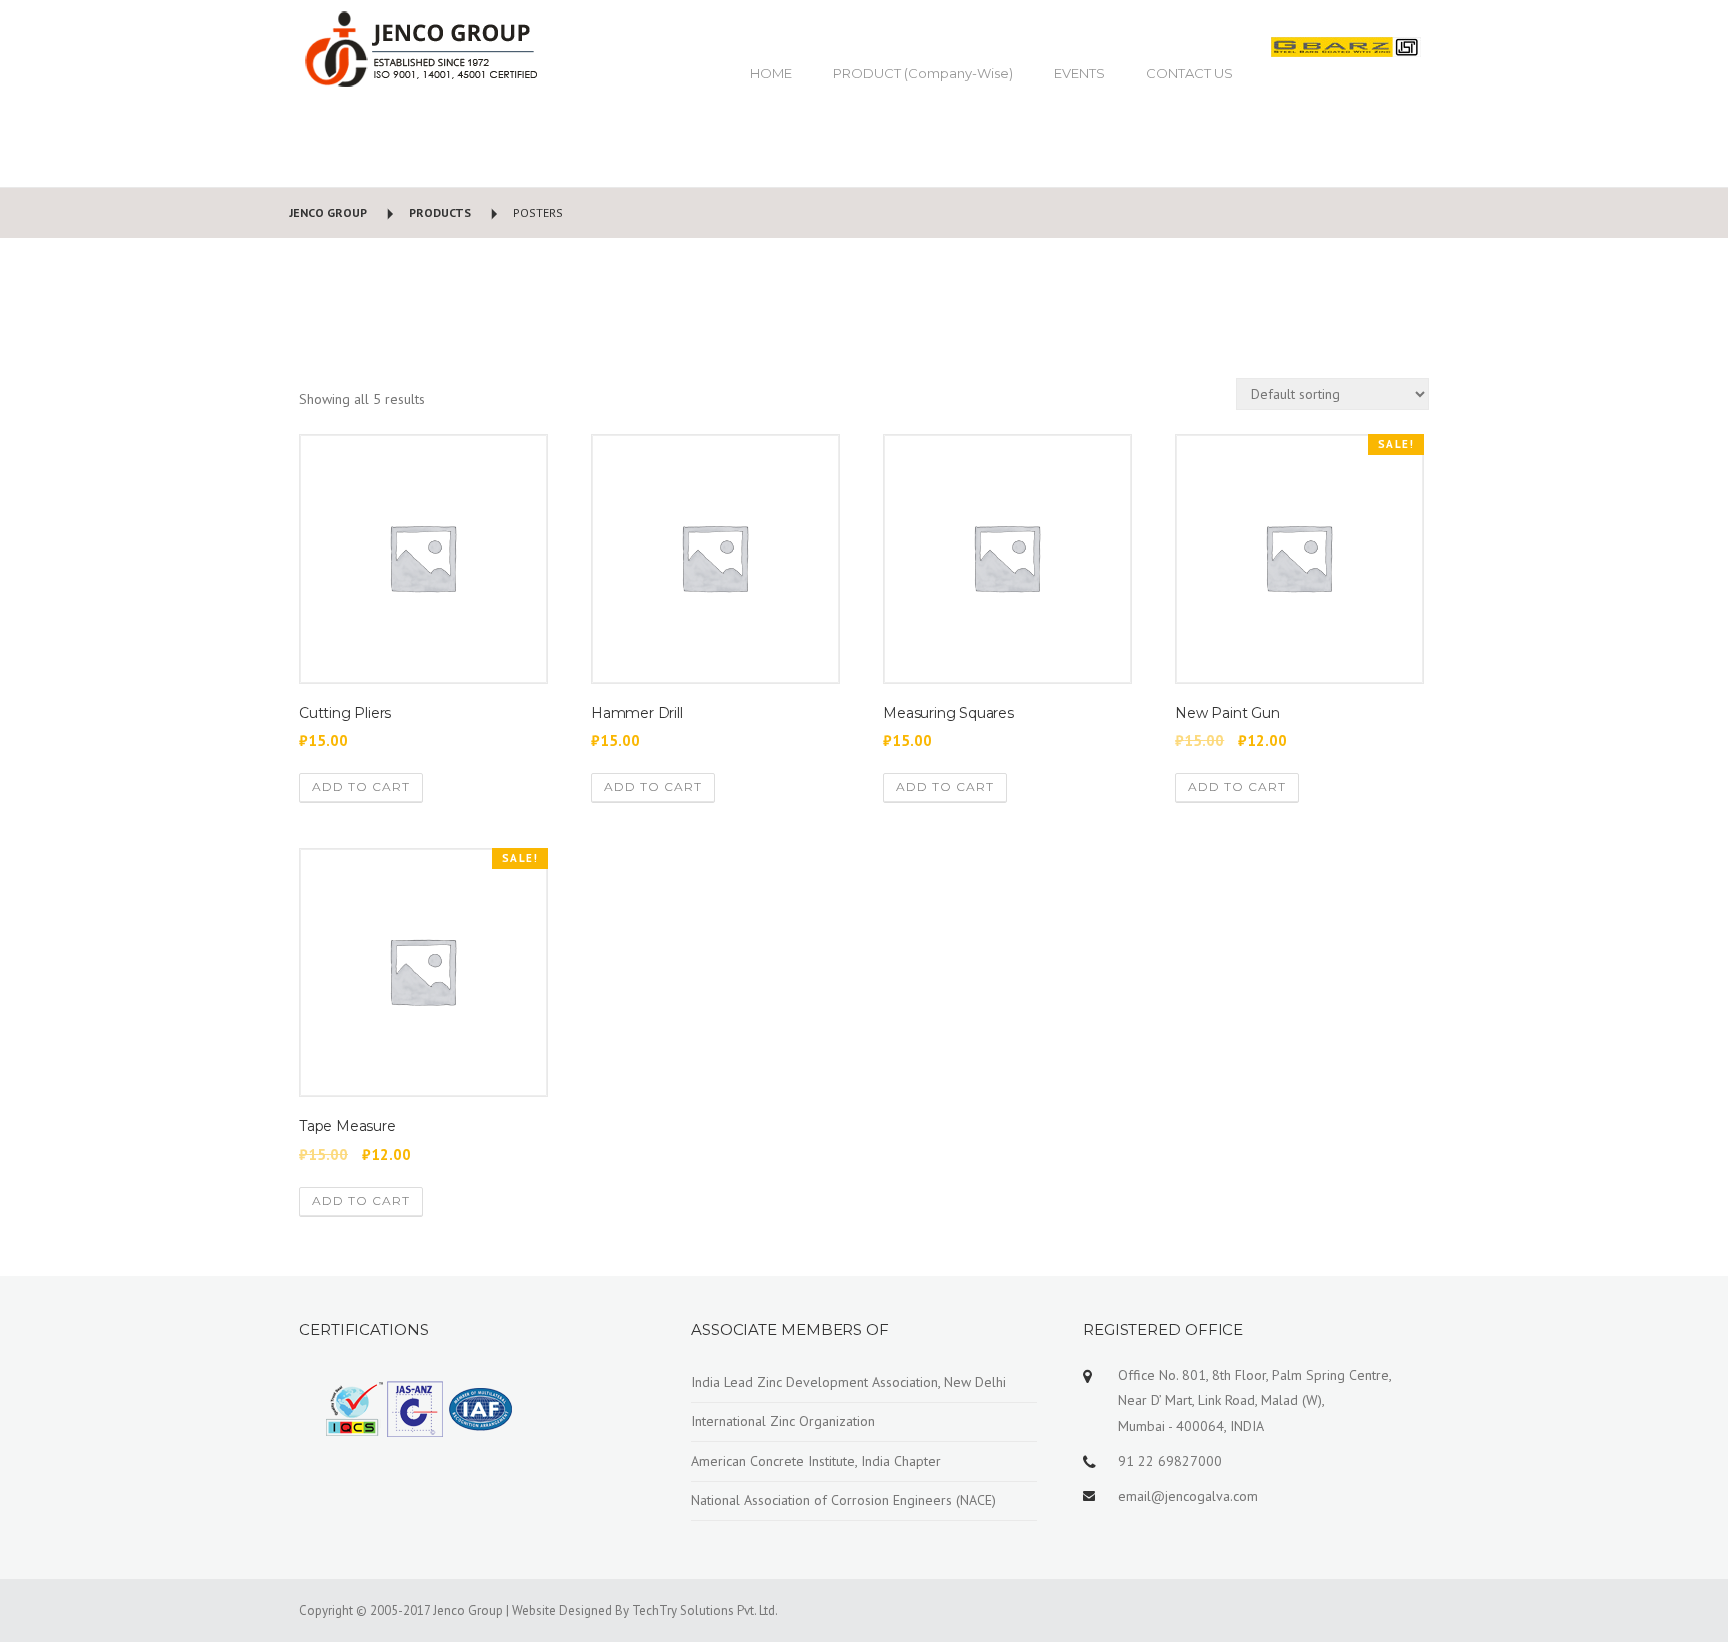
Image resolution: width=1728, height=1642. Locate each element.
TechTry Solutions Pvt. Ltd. (705, 1610)
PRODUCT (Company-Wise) (923, 73)
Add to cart (361, 786)
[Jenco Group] (419, 48)
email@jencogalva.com (1188, 1496)
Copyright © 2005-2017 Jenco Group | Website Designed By (465, 1610)
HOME (771, 73)
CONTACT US (1189, 73)
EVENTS (1079, 73)
